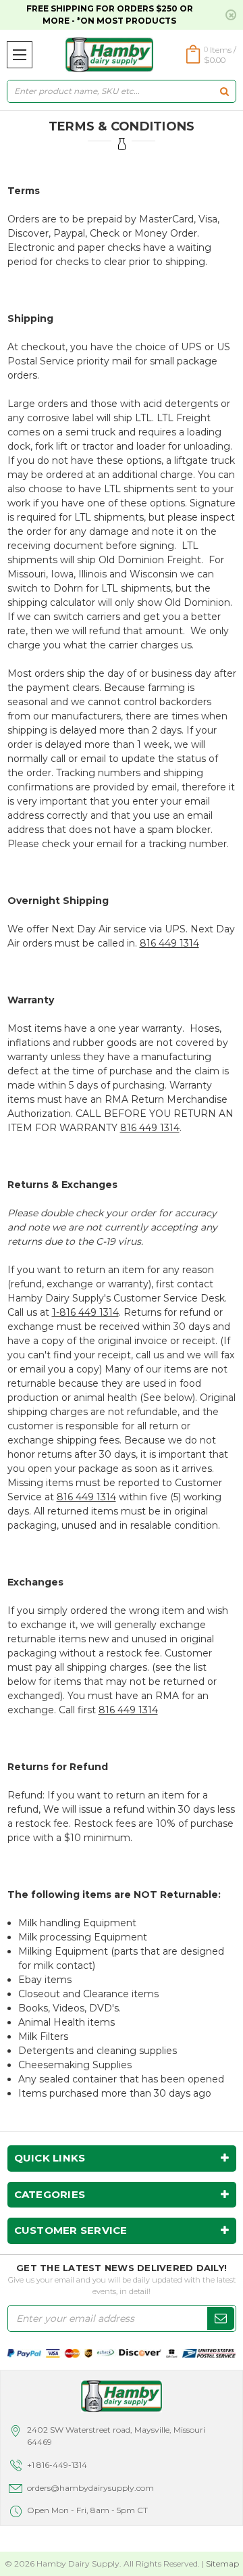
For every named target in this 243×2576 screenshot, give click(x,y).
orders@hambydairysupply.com (90, 2488)
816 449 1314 (169, 943)
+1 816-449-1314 (57, 2465)
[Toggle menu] (20, 55)
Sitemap (222, 2563)
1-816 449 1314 (85, 1312)
